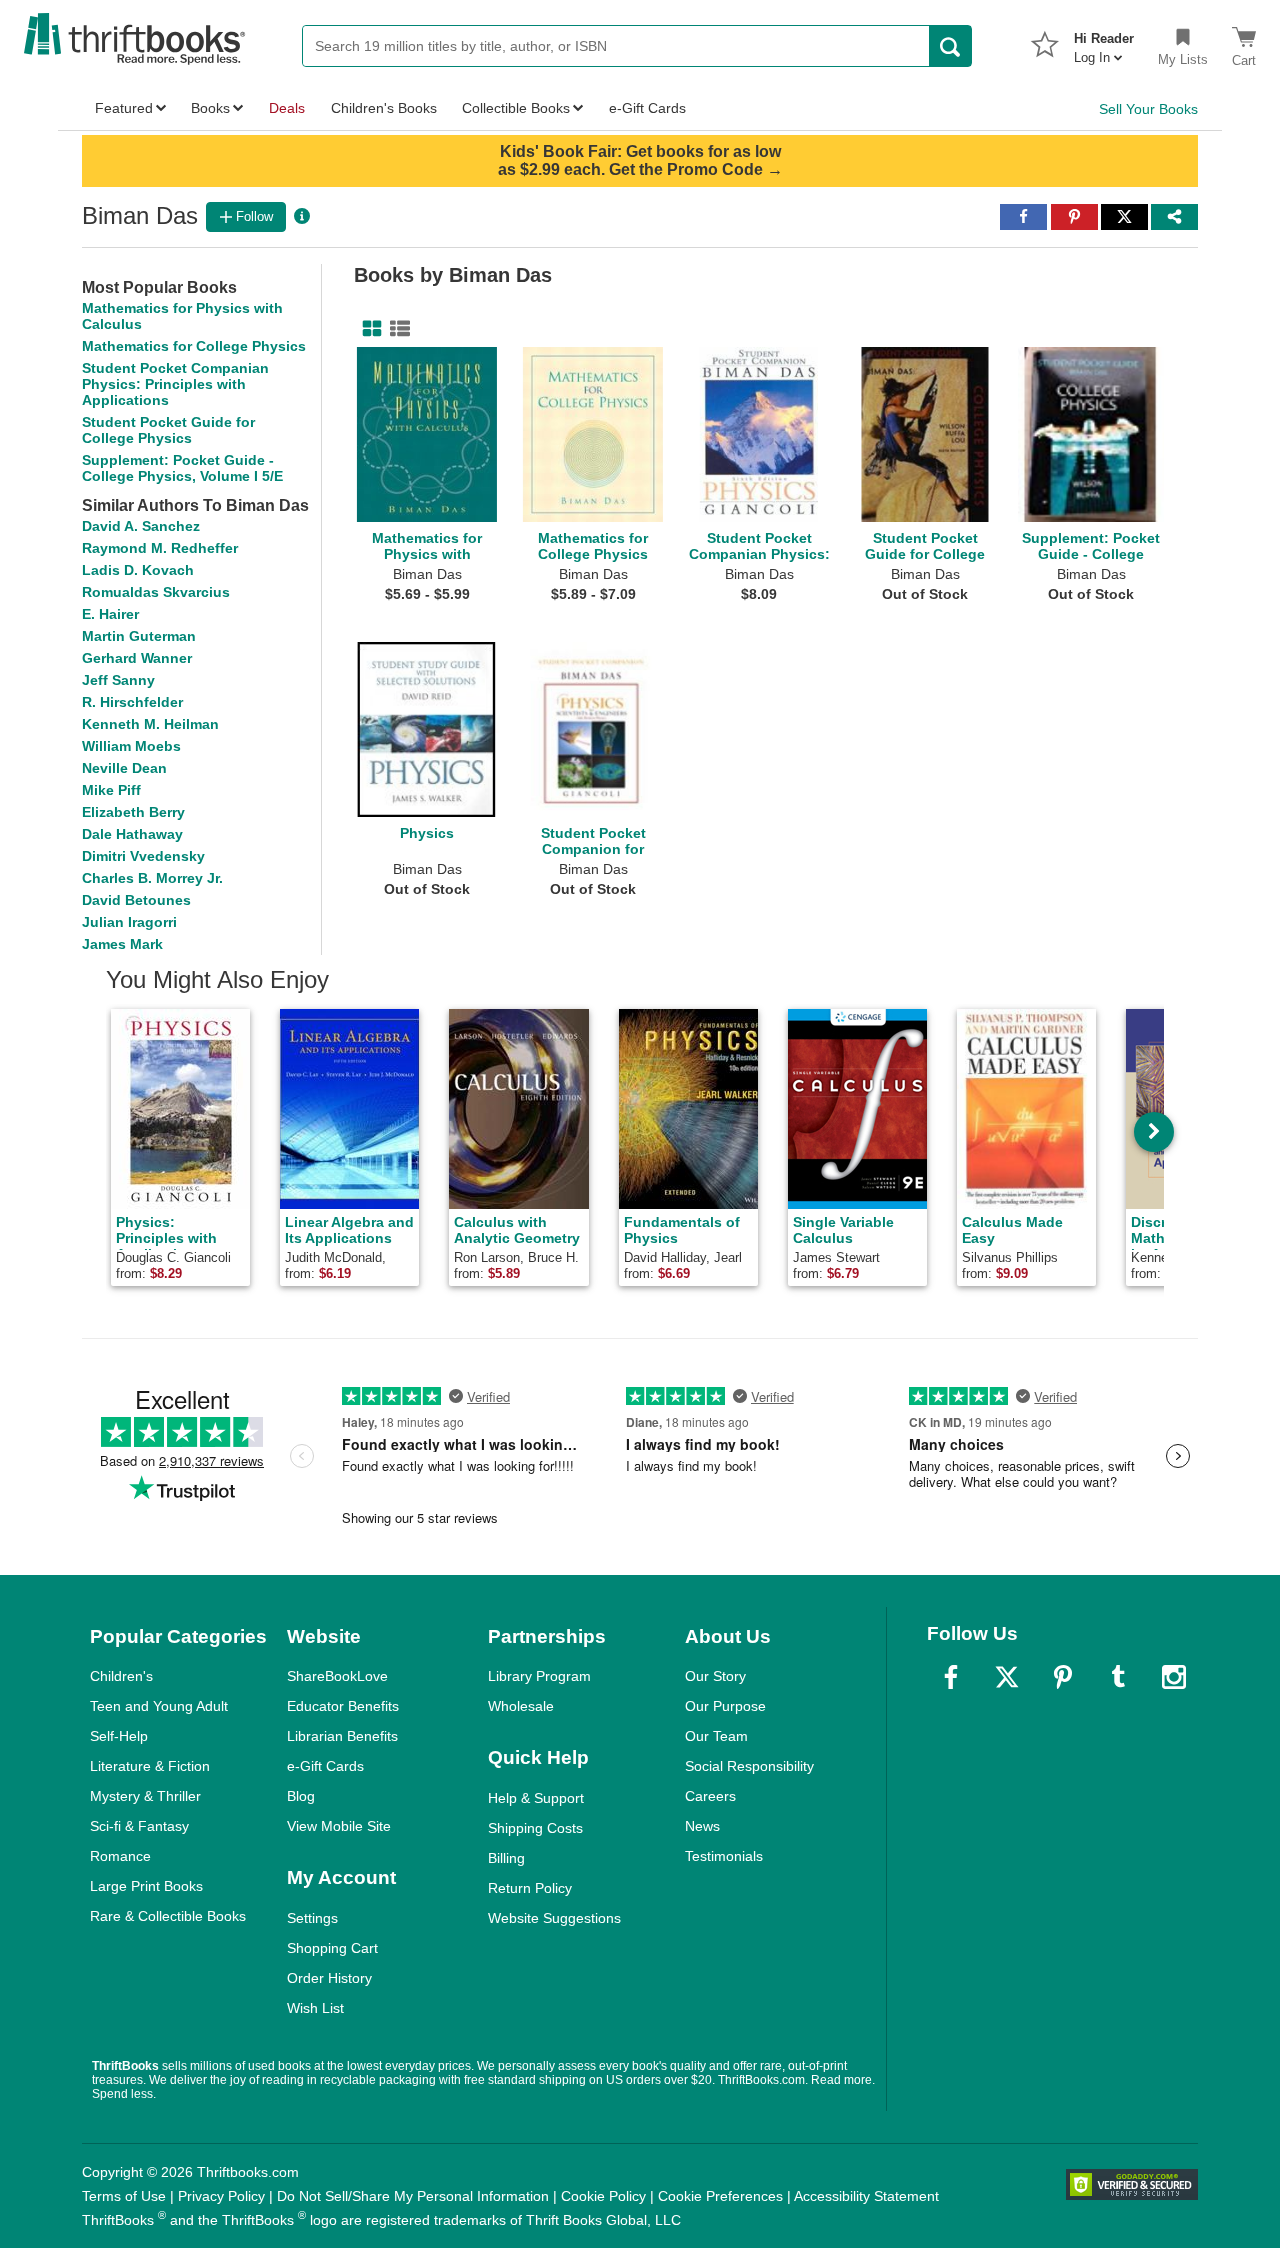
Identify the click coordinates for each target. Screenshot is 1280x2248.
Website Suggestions (554, 1918)
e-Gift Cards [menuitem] (647, 108)
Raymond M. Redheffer (160, 548)
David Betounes (136, 900)
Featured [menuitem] (124, 108)
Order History (329, 1978)
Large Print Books (146, 1886)
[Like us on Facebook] (951, 1677)
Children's (121, 1676)
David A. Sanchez (141, 526)
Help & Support (536, 1798)
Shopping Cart (332, 1948)
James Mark (122, 944)
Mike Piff (111, 790)
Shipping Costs (535, 1828)
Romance (120, 1856)
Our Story (715, 1676)
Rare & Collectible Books (168, 1916)
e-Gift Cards (325, 1766)
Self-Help (119, 1736)
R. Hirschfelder (132, 702)
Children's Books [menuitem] (384, 108)
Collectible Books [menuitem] (516, 108)
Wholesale (521, 1706)
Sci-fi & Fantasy (139, 1826)
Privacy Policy (221, 2196)
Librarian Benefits (342, 1736)
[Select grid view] (368, 329)
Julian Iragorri (129, 922)
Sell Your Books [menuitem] (1148, 109)
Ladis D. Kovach (138, 570)
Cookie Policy (603, 2196)
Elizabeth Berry (133, 812)
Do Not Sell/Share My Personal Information (413, 2196)
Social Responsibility (749, 1766)
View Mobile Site (339, 1826)
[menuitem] (1104, 42)
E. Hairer (110, 614)
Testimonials (724, 1856)
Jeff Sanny (118, 680)
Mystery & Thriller (145, 1796)
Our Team (716, 1736)
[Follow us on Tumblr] (1118, 1677)
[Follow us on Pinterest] (1063, 1677)
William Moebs (131, 746)
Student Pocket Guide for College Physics (168, 430)
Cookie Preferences (720, 2196)
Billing (506, 1858)
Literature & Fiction (150, 1766)
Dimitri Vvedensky (143, 856)
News (702, 1826)
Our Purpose (725, 1706)
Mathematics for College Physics (194, 346)
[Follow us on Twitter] (1007, 1677)
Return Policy (530, 1888)
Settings (312, 1918)
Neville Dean (124, 768)
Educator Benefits (343, 1706)
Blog (301, 1796)
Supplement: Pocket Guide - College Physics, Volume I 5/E (182, 468)
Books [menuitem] (210, 108)
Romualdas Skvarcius (156, 592)
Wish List (315, 2008)
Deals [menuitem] (287, 108)
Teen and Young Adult (159, 1706)
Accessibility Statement (866, 2196)
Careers (710, 1796)
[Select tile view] (396, 329)
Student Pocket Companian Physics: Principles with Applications (175, 384)
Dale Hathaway (132, 834)
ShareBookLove (337, 1676)
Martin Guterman (139, 636)
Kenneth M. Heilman (150, 724)
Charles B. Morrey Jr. (152, 878)
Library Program (539, 1676)
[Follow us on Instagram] (1174, 1677)
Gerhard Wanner (137, 658)
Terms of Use (124, 2196)
